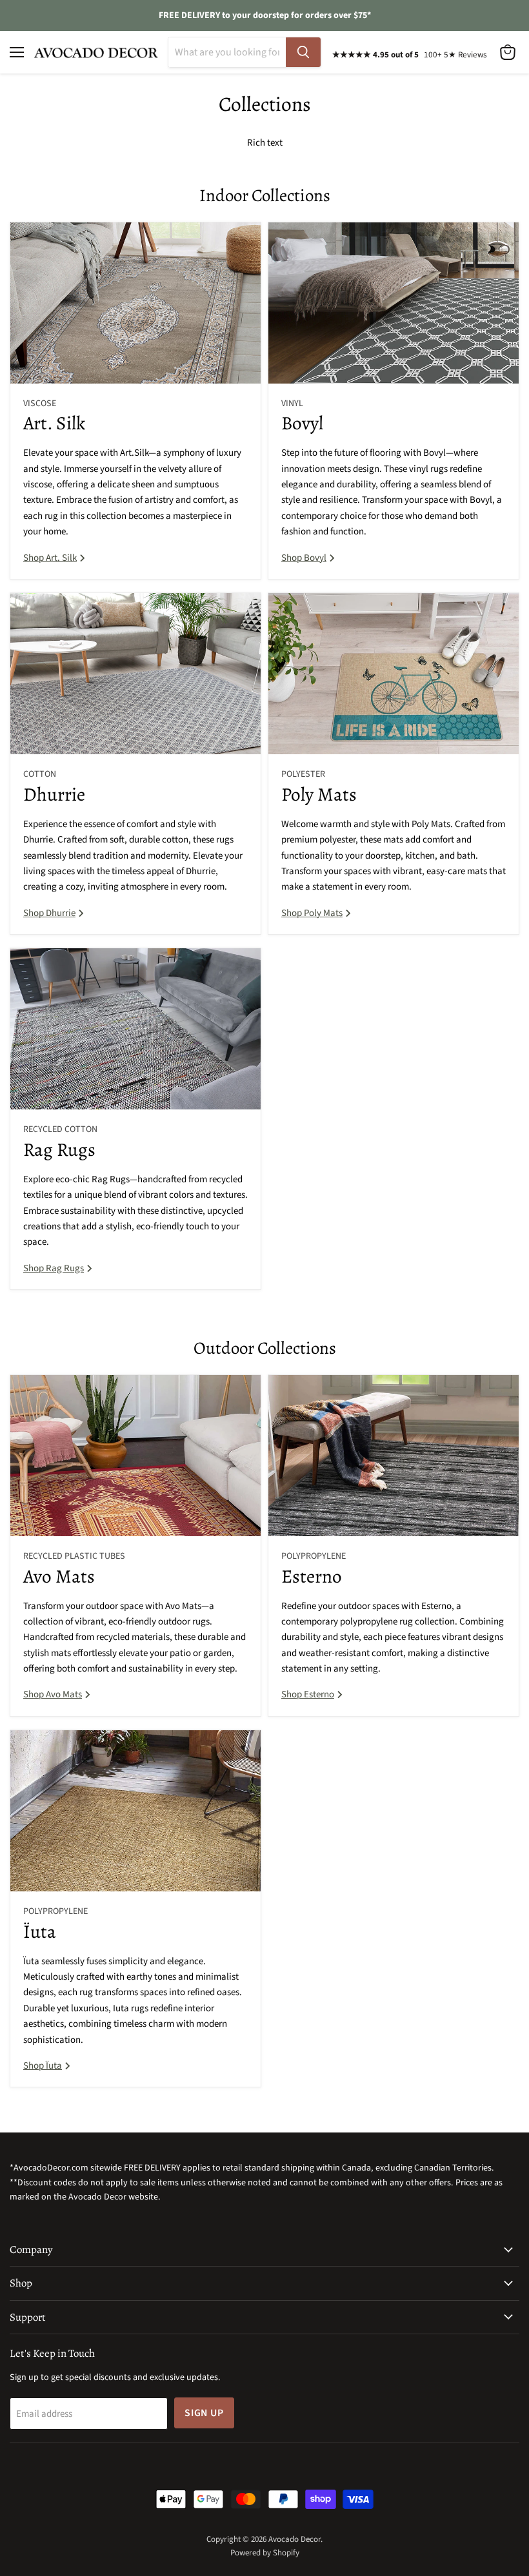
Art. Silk (55, 423)
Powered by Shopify (265, 2553)
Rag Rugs (59, 1149)
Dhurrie (54, 794)
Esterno (312, 1576)
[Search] (303, 52)
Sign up (204, 2413)
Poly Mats (319, 794)
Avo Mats (59, 1576)
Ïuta (40, 1931)
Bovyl (302, 423)
